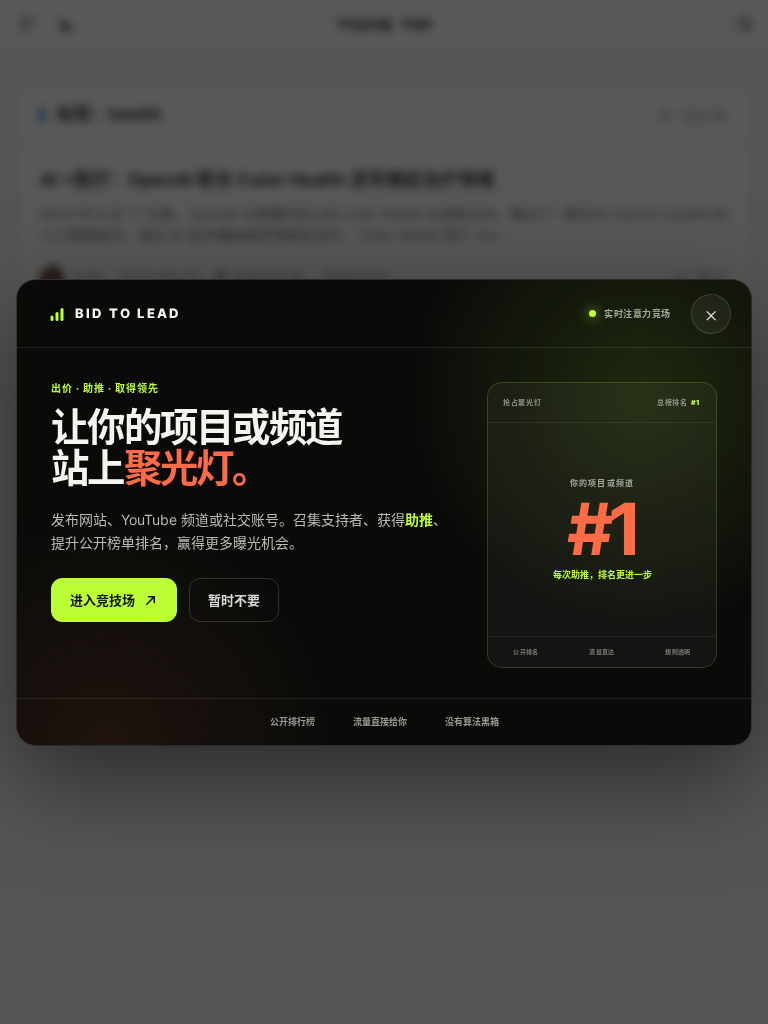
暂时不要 (234, 599)
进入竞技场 (102, 599)
